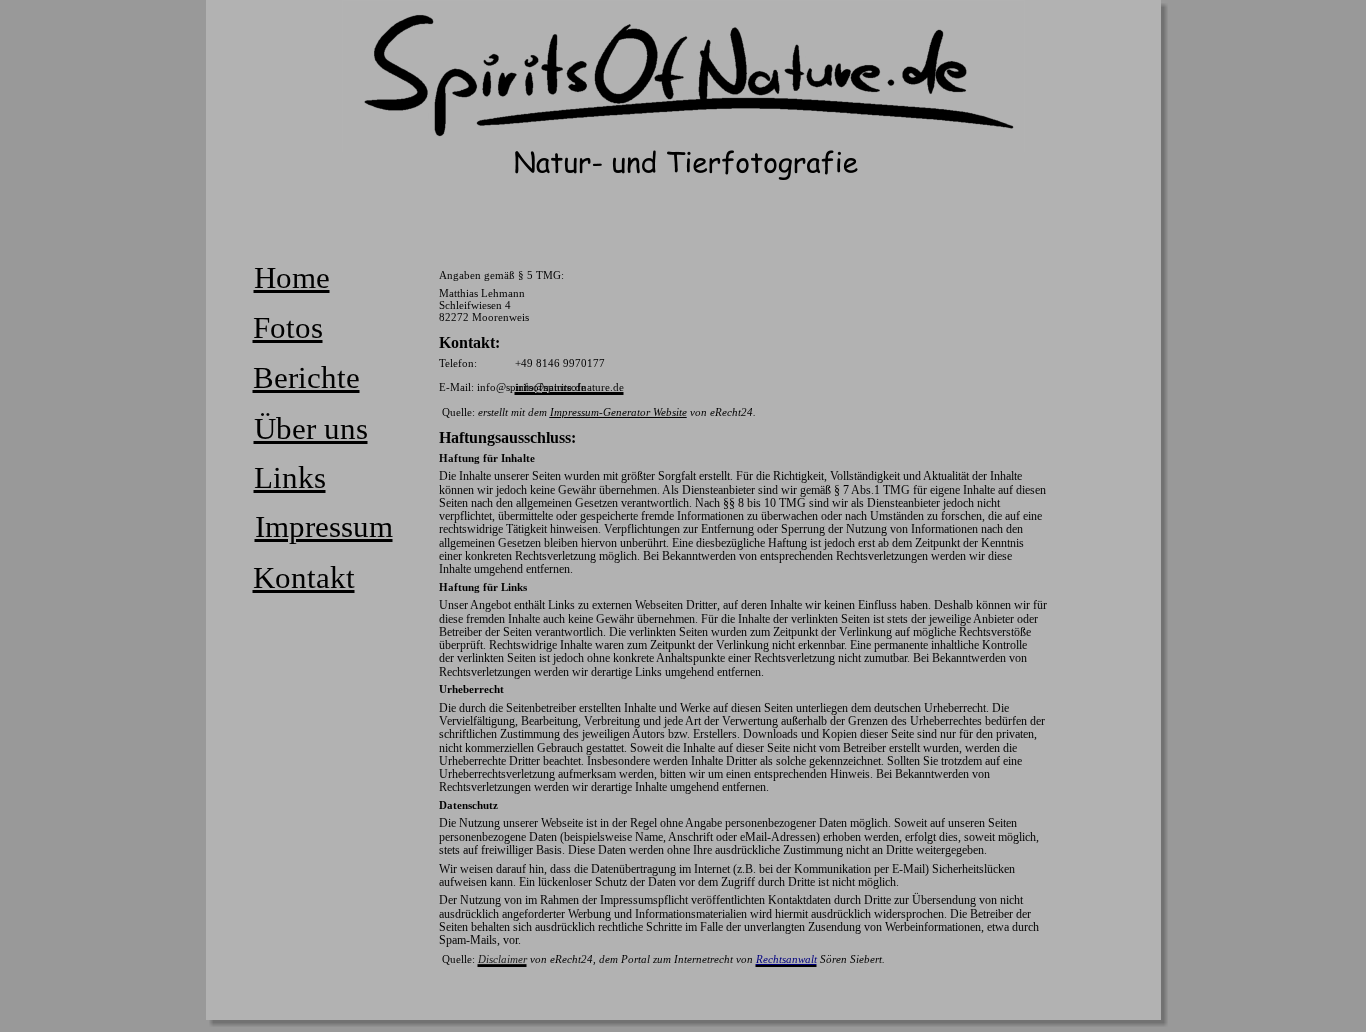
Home (292, 277)
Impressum (324, 526)
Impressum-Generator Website (618, 412)
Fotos (288, 327)
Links (290, 477)
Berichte (306, 377)
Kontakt (304, 577)
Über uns (311, 428)
